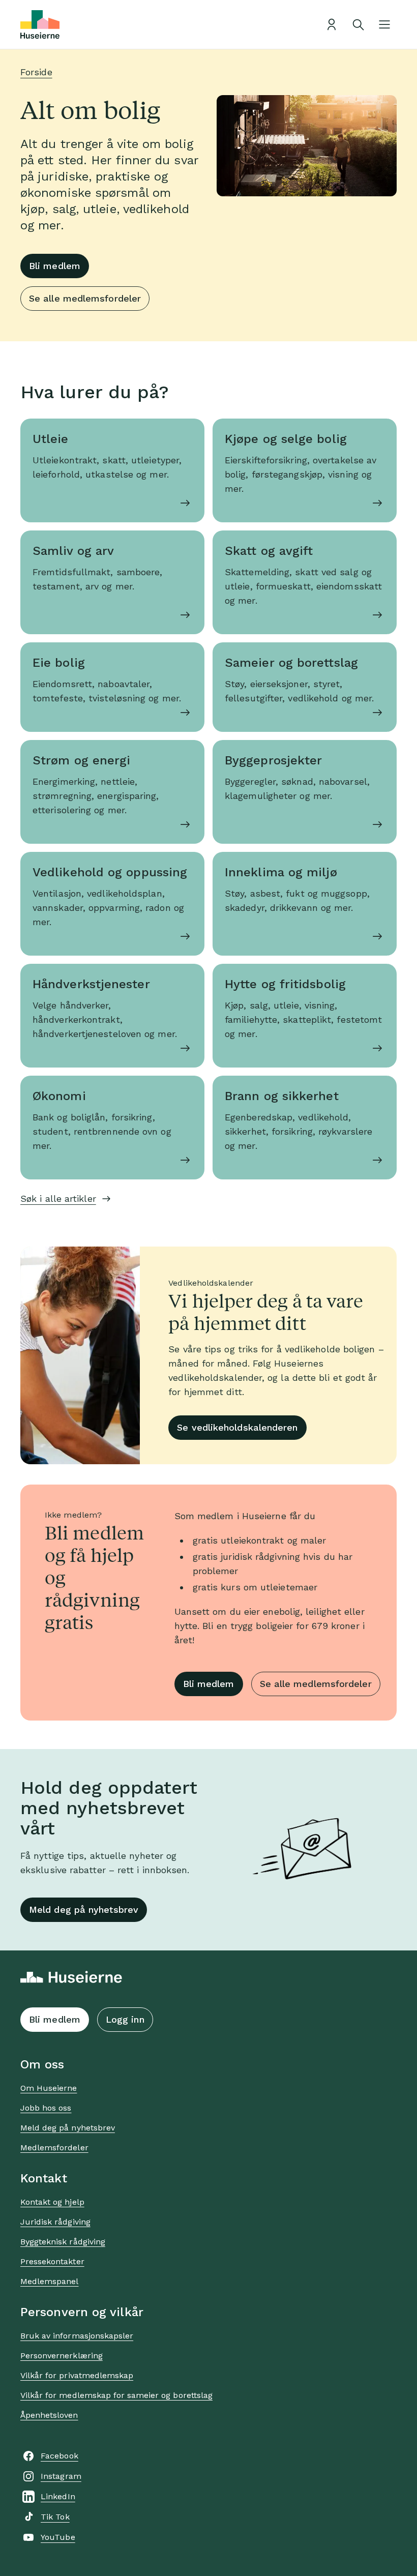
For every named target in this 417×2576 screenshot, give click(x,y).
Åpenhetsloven (49, 2415)
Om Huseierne (49, 2088)
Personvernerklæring (62, 2356)
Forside (36, 72)
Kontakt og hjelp (52, 2202)
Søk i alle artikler (58, 1198)
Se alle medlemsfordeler (85, 298)
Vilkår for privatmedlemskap (77, 2375)
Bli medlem (55, 266)
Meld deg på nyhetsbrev (84, 1909)
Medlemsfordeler (54, 2148)
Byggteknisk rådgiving (63, 2242)
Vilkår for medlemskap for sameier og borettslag (116, 2395)
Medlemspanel (49, 2281)
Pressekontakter (52, 2261)
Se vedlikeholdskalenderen (237, 1427)
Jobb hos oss (46, 2108)
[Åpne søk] (358, 24)
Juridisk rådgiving (55, 2222)
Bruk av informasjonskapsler (77, 2336)
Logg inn (125, 2019)
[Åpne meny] (384, 24)
